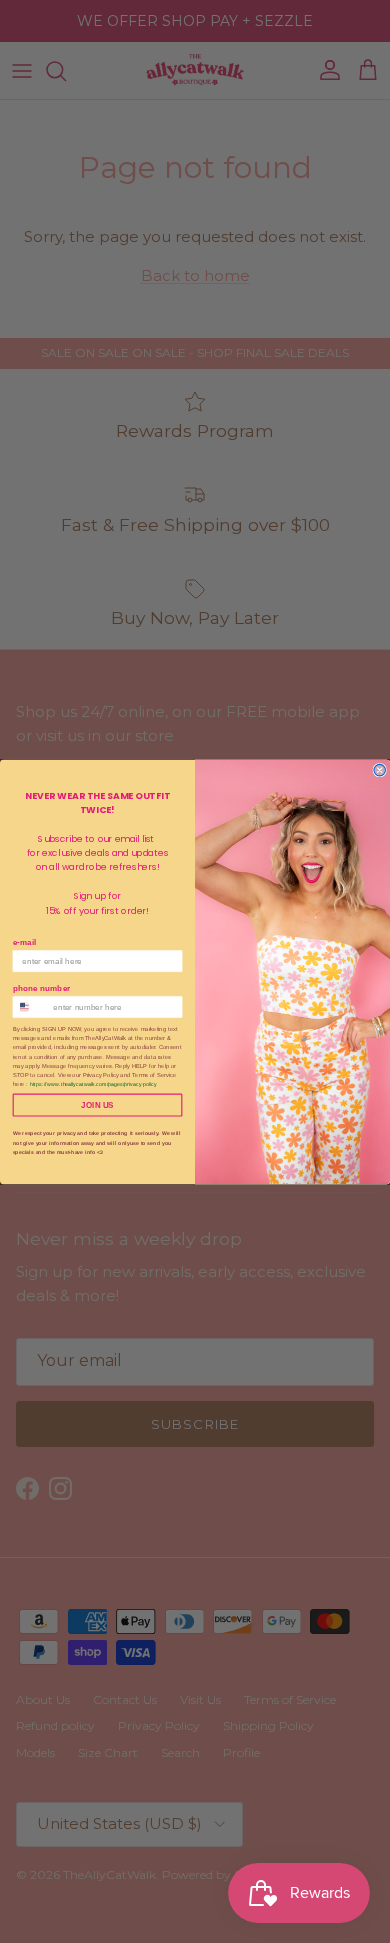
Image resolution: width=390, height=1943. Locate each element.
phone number (41, 987)
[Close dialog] (379, 769)
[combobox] (30, 1006)
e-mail (25, 941)
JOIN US (97, 1104)
